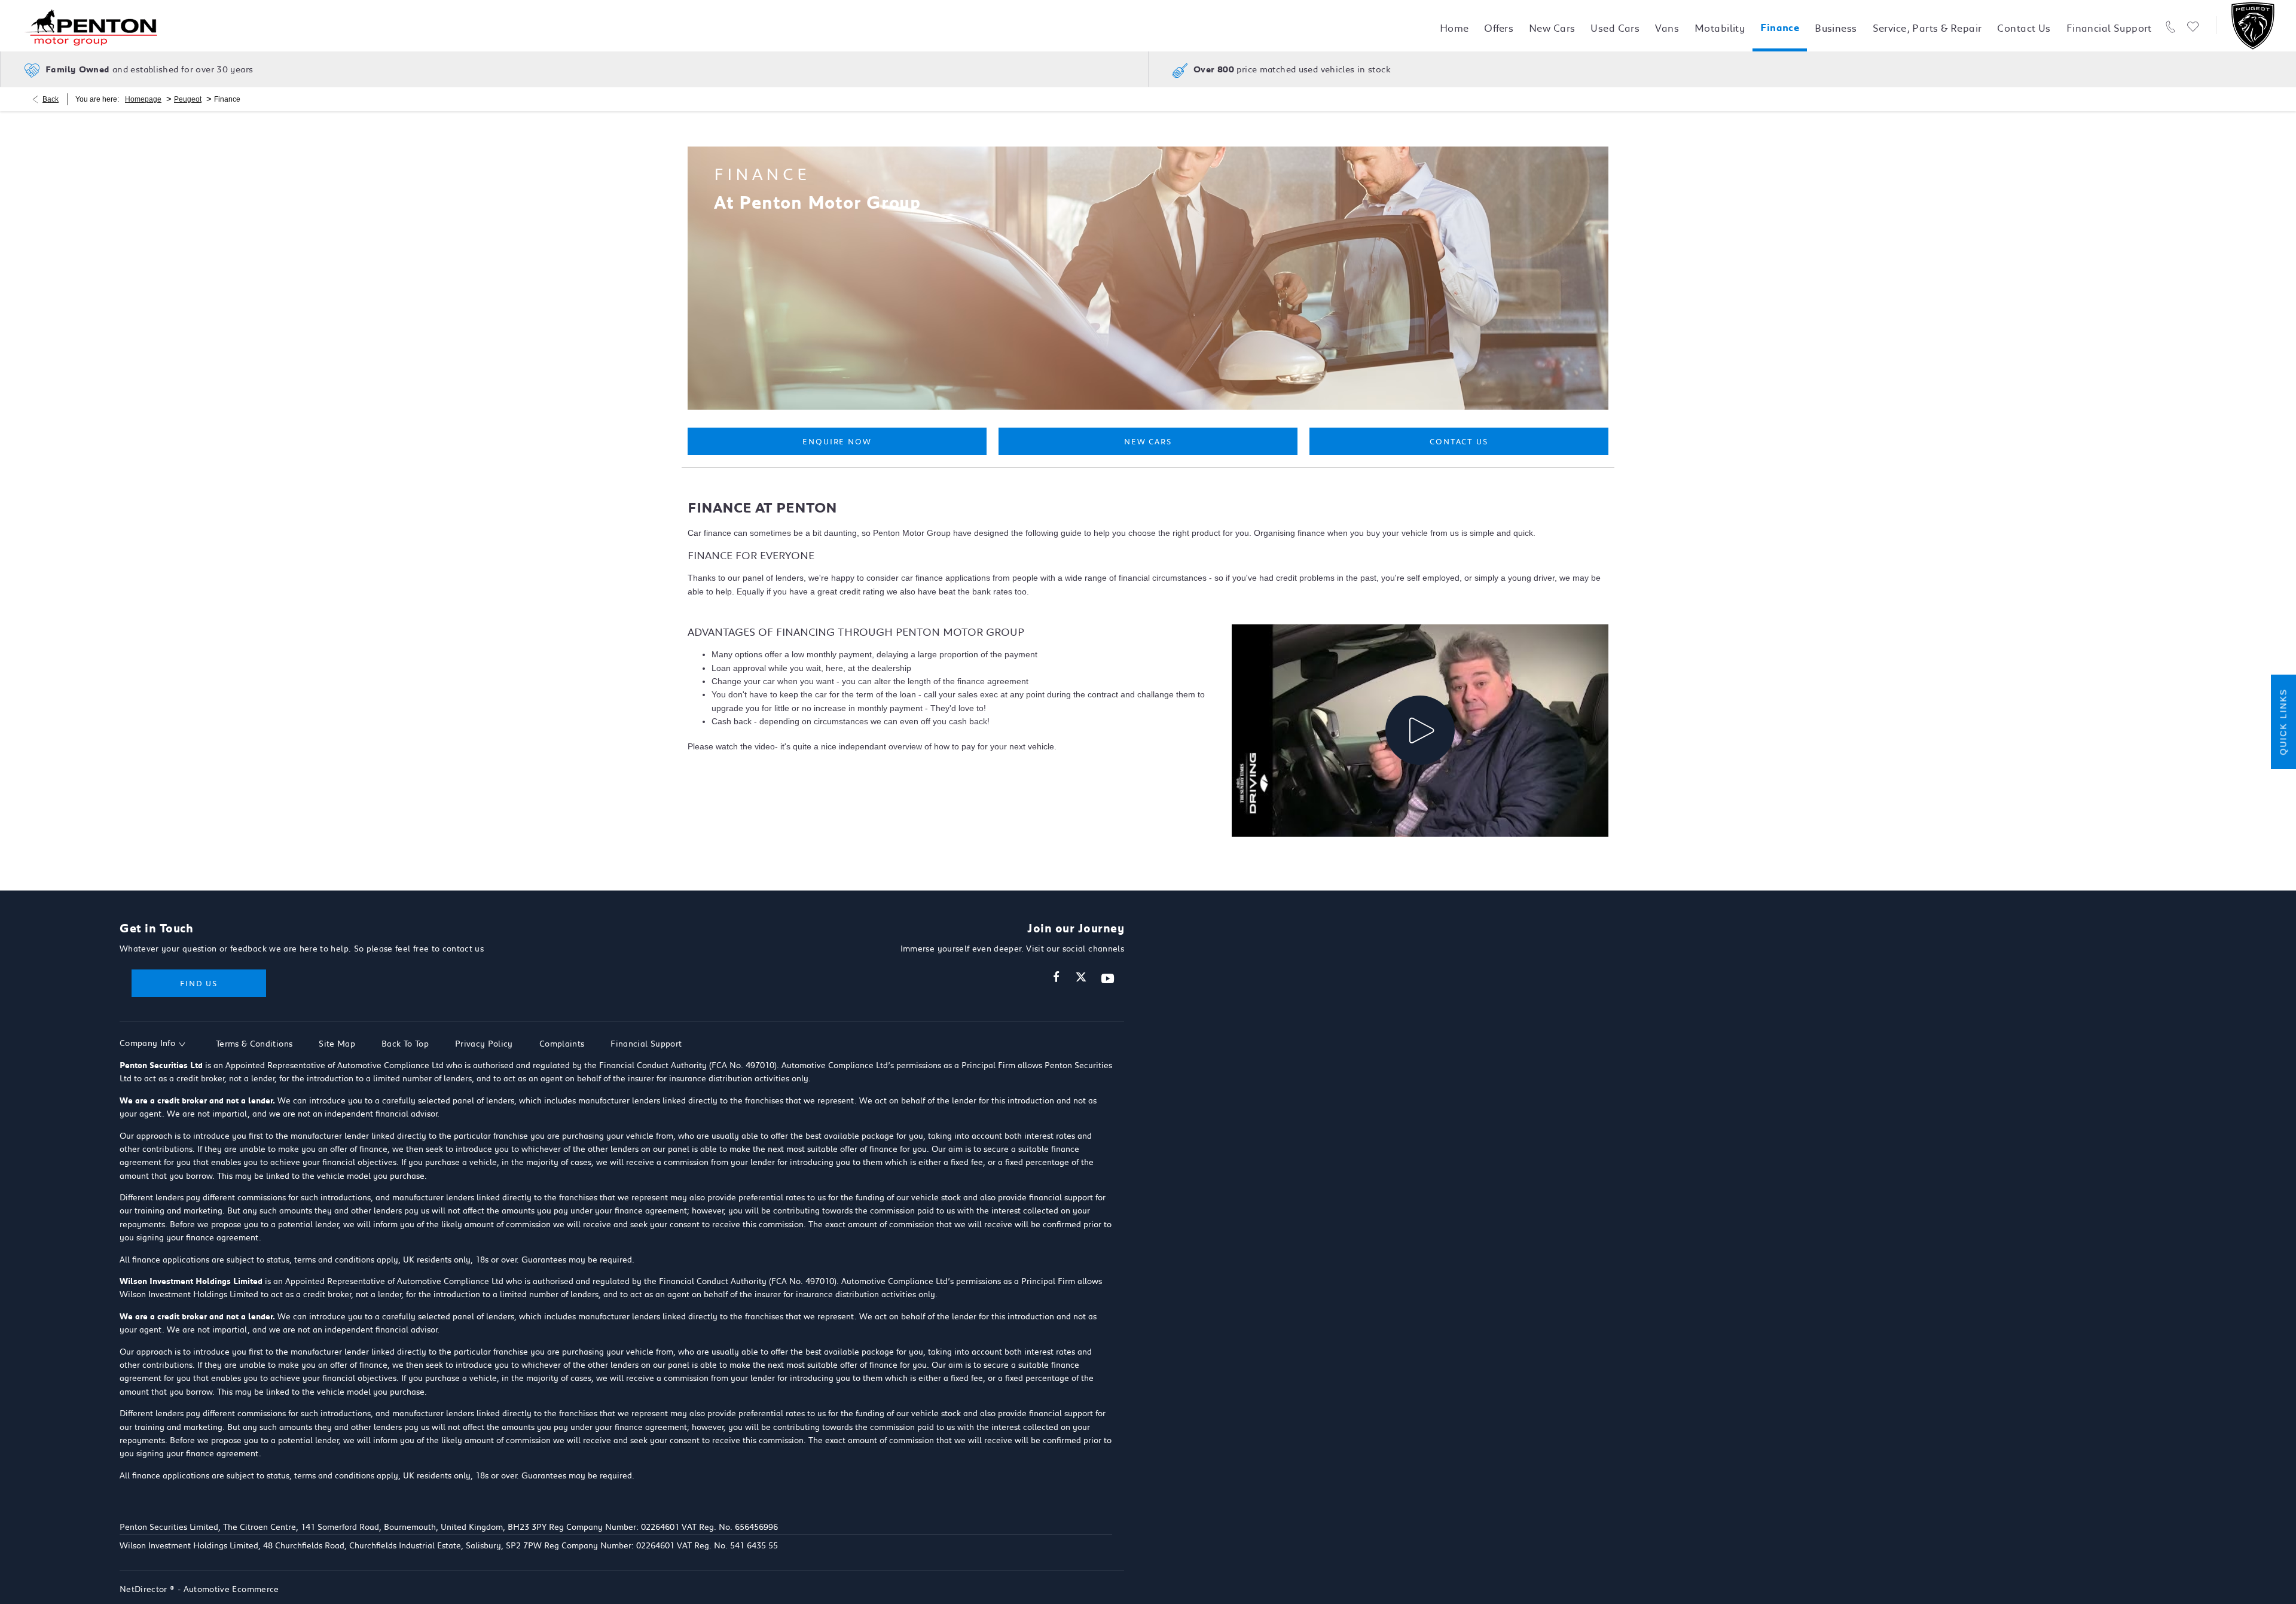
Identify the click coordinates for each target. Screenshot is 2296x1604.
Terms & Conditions (254, 1044)
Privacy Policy (484, 1044)
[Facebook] (1056, 977)
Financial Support (646, 1044)
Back (51, 99)
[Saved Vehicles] (2193, 26)
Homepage (143, 99)
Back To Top (405, 1044)
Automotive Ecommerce (231, 1589)
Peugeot (188, 99)
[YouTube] (1108, 979)
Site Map (337, 1044)
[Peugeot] (2253, 26)
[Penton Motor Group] (93, 26)
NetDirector (145, 1589)
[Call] (2171, 26)
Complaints (562, 1044)
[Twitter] (1081, 977)
